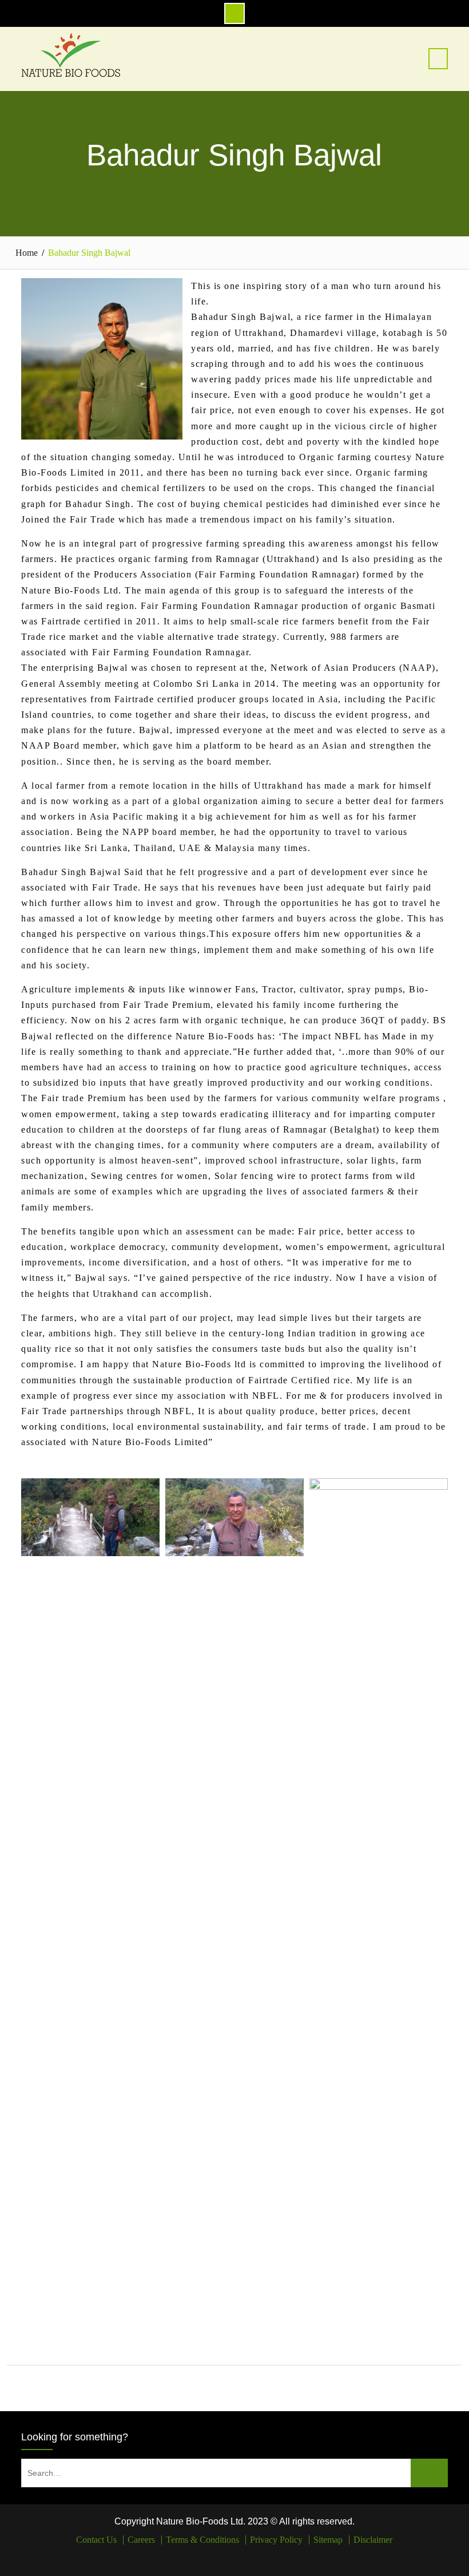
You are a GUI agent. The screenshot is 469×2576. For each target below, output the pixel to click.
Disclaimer (373, 2540)
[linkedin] (243, 2557)
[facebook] (226, 2557)
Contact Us (96, 2540)
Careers (141, 2540)
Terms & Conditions (202, 2540)
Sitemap (328, 2540)
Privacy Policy (276, 2540)
